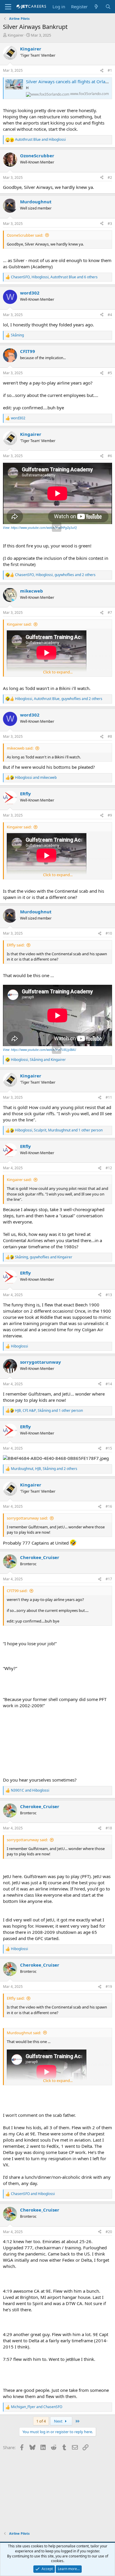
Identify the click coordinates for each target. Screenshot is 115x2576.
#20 (109, 2232)
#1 (110, 70)
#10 (109, 933)
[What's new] (96, 7)
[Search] (108, 7)
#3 (110, 224)
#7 (110, 612)
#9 (110, 815)
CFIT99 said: (17, 1591)
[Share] (102, 71)
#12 (109, 1168)
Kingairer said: (19, 624)
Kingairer (16, 35)
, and (38, 1060)
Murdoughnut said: (24, 2033)
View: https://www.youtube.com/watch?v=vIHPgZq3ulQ (40, 528)
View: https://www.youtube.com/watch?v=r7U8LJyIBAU (40, 1050)
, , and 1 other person (59, 1130)
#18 (109, 1828)
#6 (110, 456)
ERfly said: (16, 945)
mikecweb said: (20, 748)
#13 (109, 1295)
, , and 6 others (54, 277)
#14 (109, 1384)
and (40, 140)
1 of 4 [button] (41, 2421)
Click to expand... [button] (58, 672)
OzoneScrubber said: (25, 235)
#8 (110, 736)
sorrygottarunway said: (27, 1518)
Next (59, 2421)
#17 (109, 1579)
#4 (110, 315)
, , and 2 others (55, 575)
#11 (109, 1097)
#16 (109, 1506)
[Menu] (8, 7)
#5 (110, 373)
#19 (109, 1987)
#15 (109, 1448)
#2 (110, 178)
